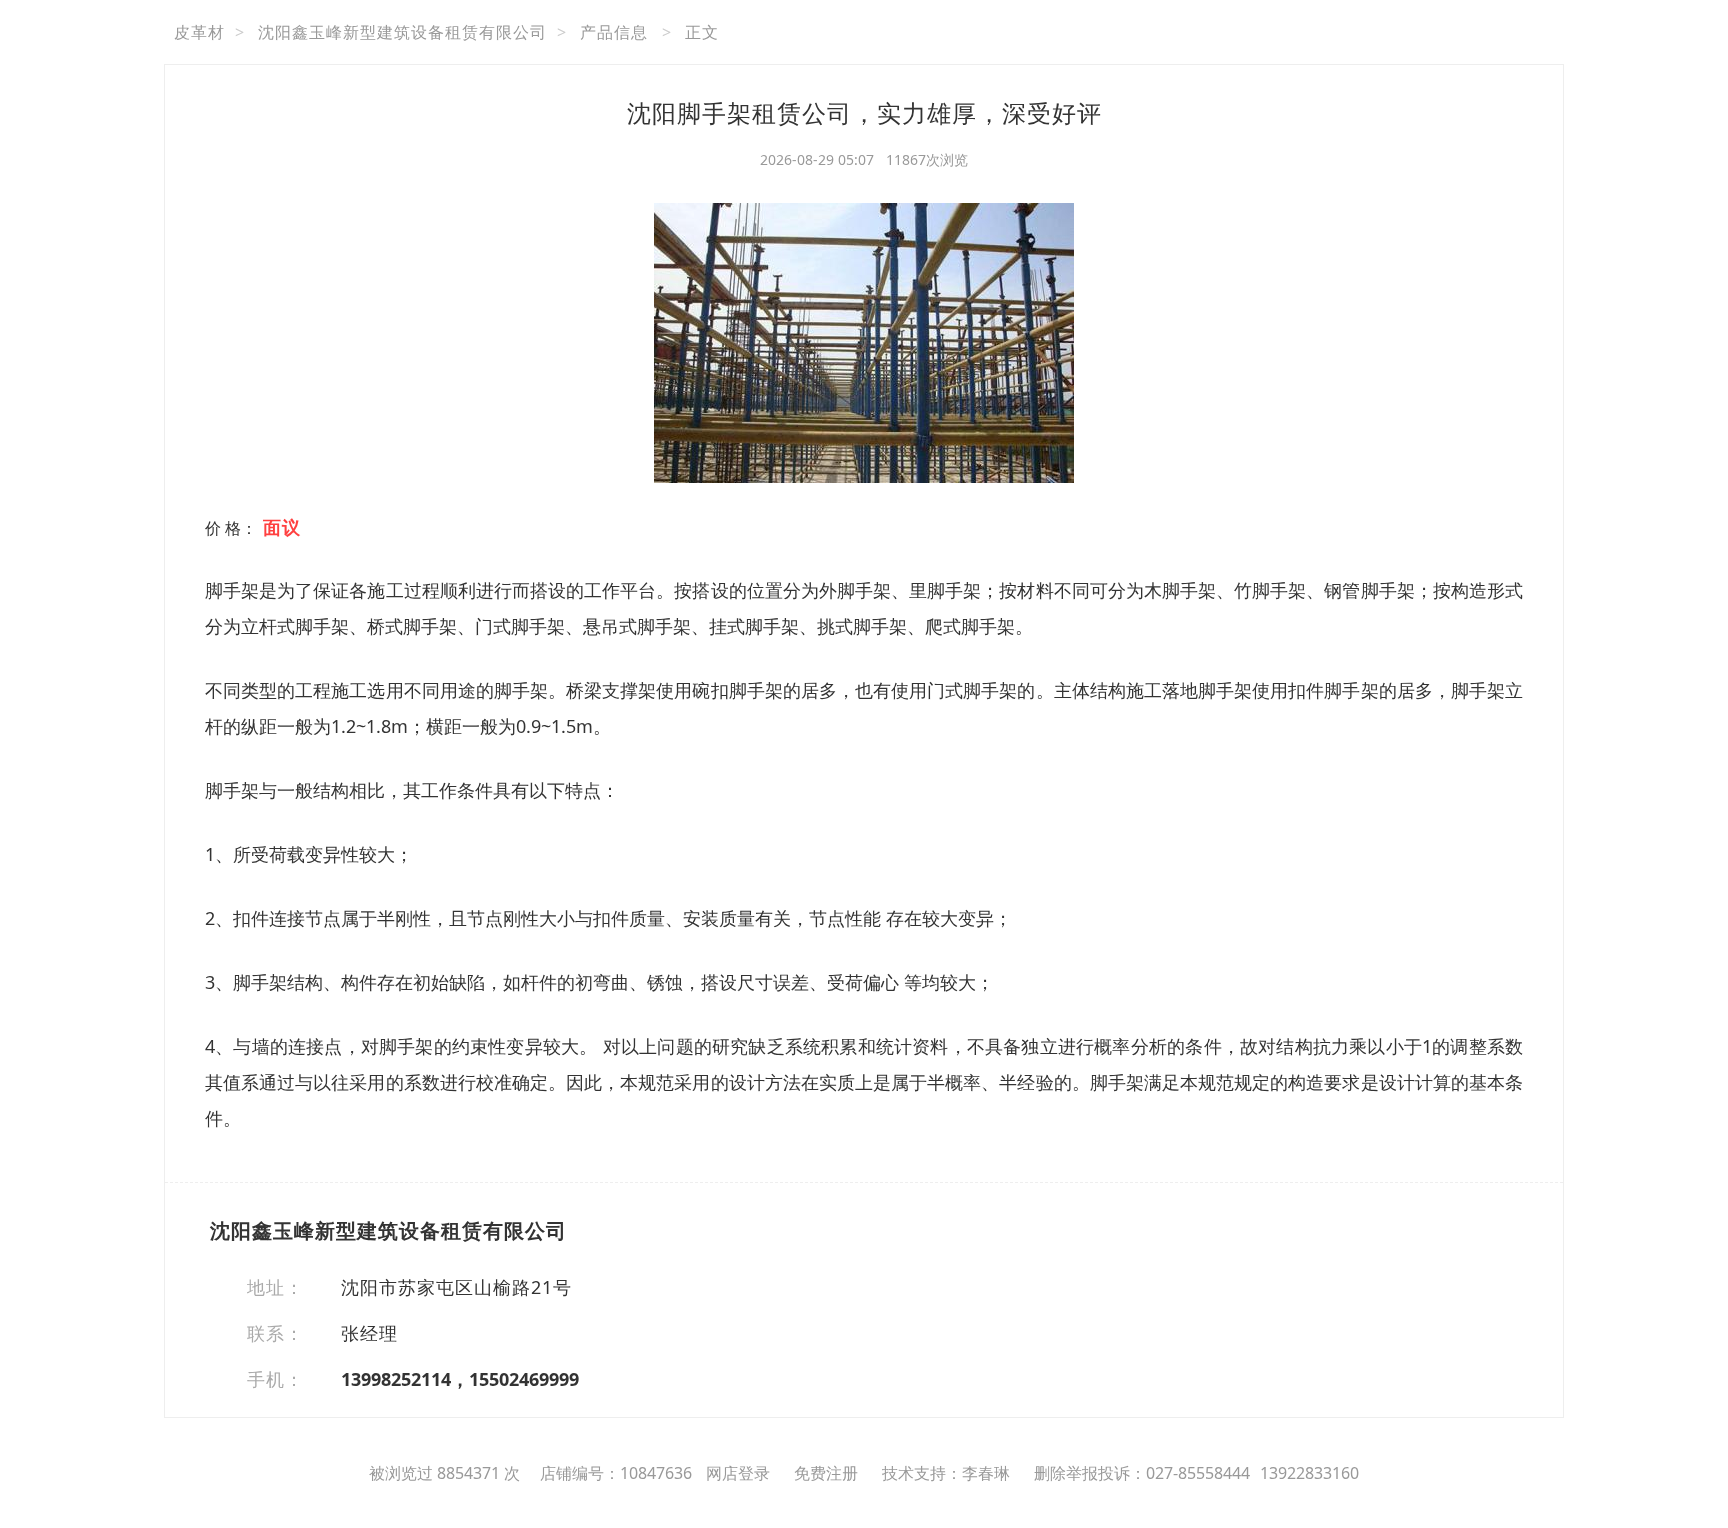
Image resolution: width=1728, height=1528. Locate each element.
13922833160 (1309, 1473)
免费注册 (826, 1473)
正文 (702, 32)
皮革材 (199, 32)
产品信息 (614, 32)
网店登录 (738, 1473)
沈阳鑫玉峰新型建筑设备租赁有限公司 (402, 32)
